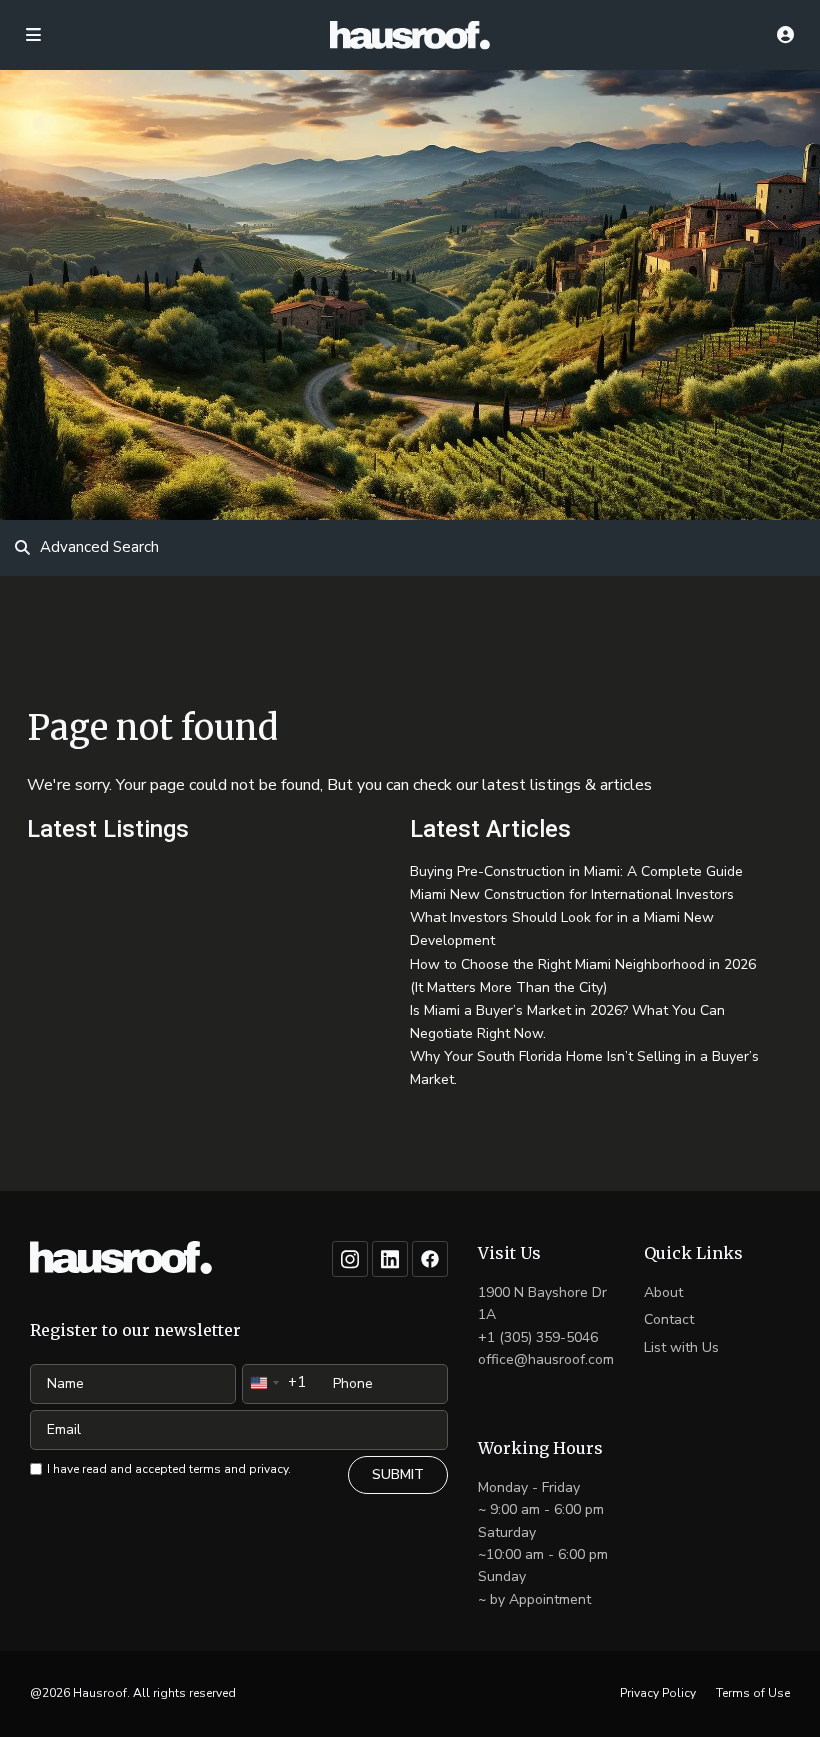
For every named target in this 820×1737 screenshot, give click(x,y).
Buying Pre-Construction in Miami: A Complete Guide (576, 871)
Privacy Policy (658, 1693)
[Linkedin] (390, 1259)
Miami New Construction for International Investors (572, 894)
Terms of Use (753, 1693)
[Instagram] (350, 1259)
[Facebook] (430, 1259)
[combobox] (274, 1383)
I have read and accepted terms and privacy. (169, 1469)
